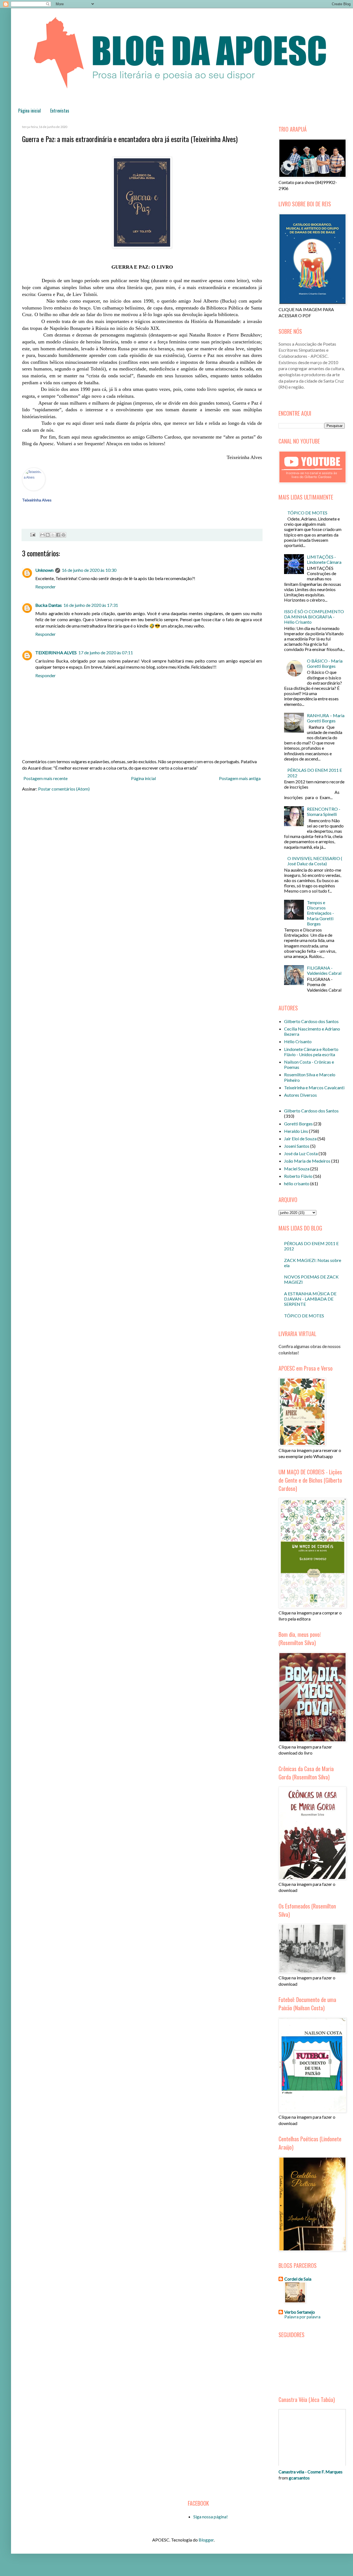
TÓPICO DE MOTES (307, 513)
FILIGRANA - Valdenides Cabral (324, 970)
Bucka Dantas (49, 605)
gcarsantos (299, 2478)
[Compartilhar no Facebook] (58, 535)
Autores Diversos (300, 1095)
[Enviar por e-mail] (42, 535)
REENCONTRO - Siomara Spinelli (324, 811)
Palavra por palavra (302, 2317)
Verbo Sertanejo (300, 2312)
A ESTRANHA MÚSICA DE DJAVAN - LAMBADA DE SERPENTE (310, 1299)
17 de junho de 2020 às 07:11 (106, 652)
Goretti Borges (298, 1124)
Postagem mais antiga (240, 778)
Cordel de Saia (298, 2279)
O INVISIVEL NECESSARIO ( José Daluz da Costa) (315, 861)
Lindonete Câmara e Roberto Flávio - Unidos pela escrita (311, 1052)
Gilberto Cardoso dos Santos (311, 1021)
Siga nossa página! (211, 2517)
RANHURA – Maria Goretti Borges (326, 718)
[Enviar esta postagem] (32, 534)
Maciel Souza (297, 1169)
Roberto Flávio (298, 1176)
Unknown (44, 570)
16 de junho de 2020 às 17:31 (91, 605)
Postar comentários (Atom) (64, 789)
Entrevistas (60, 111)
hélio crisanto (297, 1183)
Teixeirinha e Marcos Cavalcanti (314, 1087)
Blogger (206, 2540)
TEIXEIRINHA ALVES (56, 652)
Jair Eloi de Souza (300, 1138)
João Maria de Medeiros (307, 1161)
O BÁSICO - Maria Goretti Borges (325, 663)
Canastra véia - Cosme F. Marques (311, 2472)
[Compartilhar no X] (53, 535)
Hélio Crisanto (298, 1041)
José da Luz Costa (301, 1153)
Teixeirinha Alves (37, 500)
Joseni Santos (297, 1146)
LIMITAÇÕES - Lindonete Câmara (324, 559)
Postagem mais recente (46, 778)
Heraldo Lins (296, 1131)
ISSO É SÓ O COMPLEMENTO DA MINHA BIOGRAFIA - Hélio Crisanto (314, 617)
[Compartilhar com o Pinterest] (63, 535)
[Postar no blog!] (48, 535)
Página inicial (30, 111)
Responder (46, 587)
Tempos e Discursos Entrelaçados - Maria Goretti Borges (320, 913)
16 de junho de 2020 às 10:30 (89, 570)
